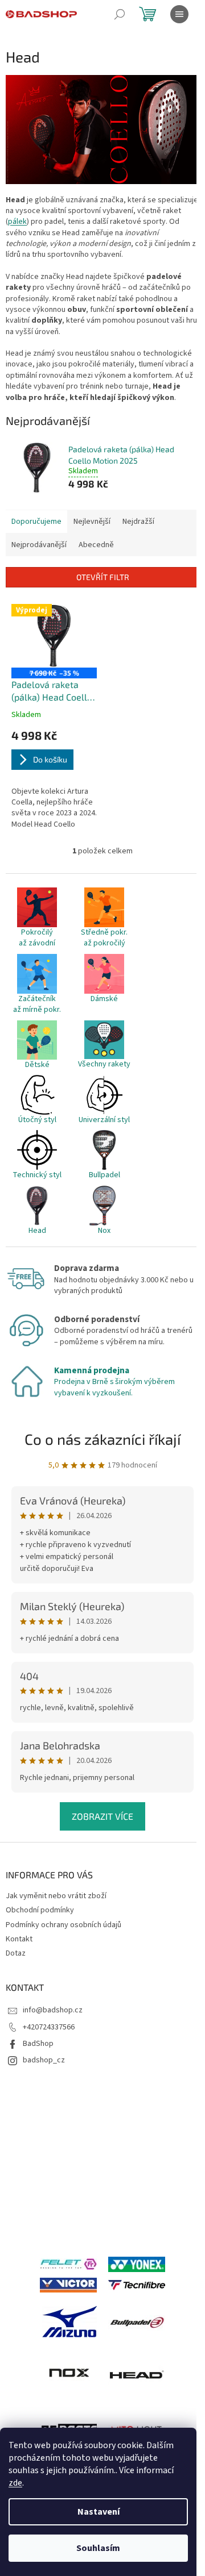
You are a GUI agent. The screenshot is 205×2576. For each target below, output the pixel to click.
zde (15, 2483)
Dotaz (16, 1953)
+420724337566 (49, 2027)
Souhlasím (98, 2548)
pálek (17, 222)
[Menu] (179, 14)
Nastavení (99, 2512)
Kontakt (19, 1939)
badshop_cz (44, 2060)
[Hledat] (120, 14)
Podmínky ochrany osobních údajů (63, 1925)
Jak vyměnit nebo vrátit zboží (56, 1896)
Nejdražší (138, 522)
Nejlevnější (92, 522)
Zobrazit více (102, 1816)
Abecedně (96, 545)
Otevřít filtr (103, 577)
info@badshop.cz (53, 2010)
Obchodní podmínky (40, 1910)
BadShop (38, 2044)
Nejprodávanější (39, 545)
